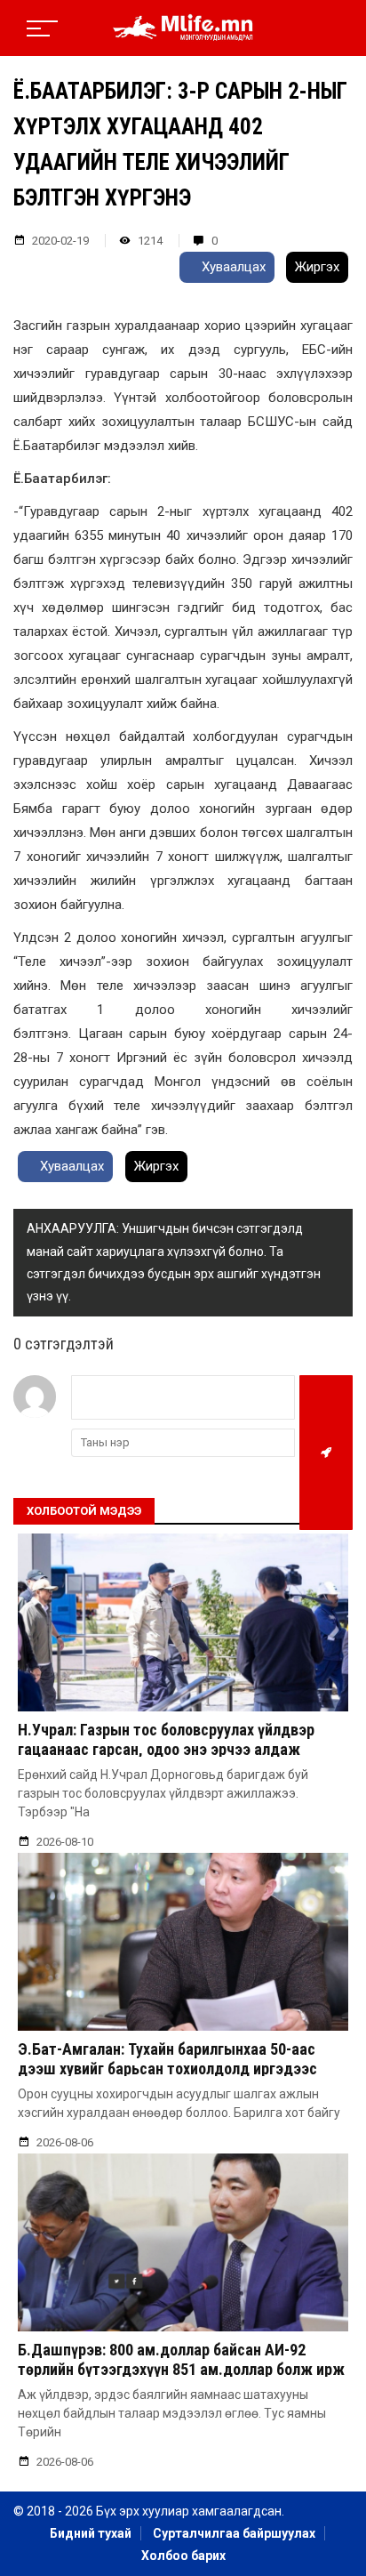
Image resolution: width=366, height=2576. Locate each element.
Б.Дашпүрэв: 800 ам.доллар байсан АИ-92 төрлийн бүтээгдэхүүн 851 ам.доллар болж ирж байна (181, 2369)
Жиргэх (317, 267)
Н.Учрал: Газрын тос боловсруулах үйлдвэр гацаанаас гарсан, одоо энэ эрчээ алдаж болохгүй (166, 1749)
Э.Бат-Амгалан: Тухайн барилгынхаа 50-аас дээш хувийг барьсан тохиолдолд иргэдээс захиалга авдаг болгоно (168, 2068)
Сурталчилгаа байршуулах (234, 2533)
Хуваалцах (232, 267)
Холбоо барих (183, 2556)
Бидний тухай (91, 2533)
